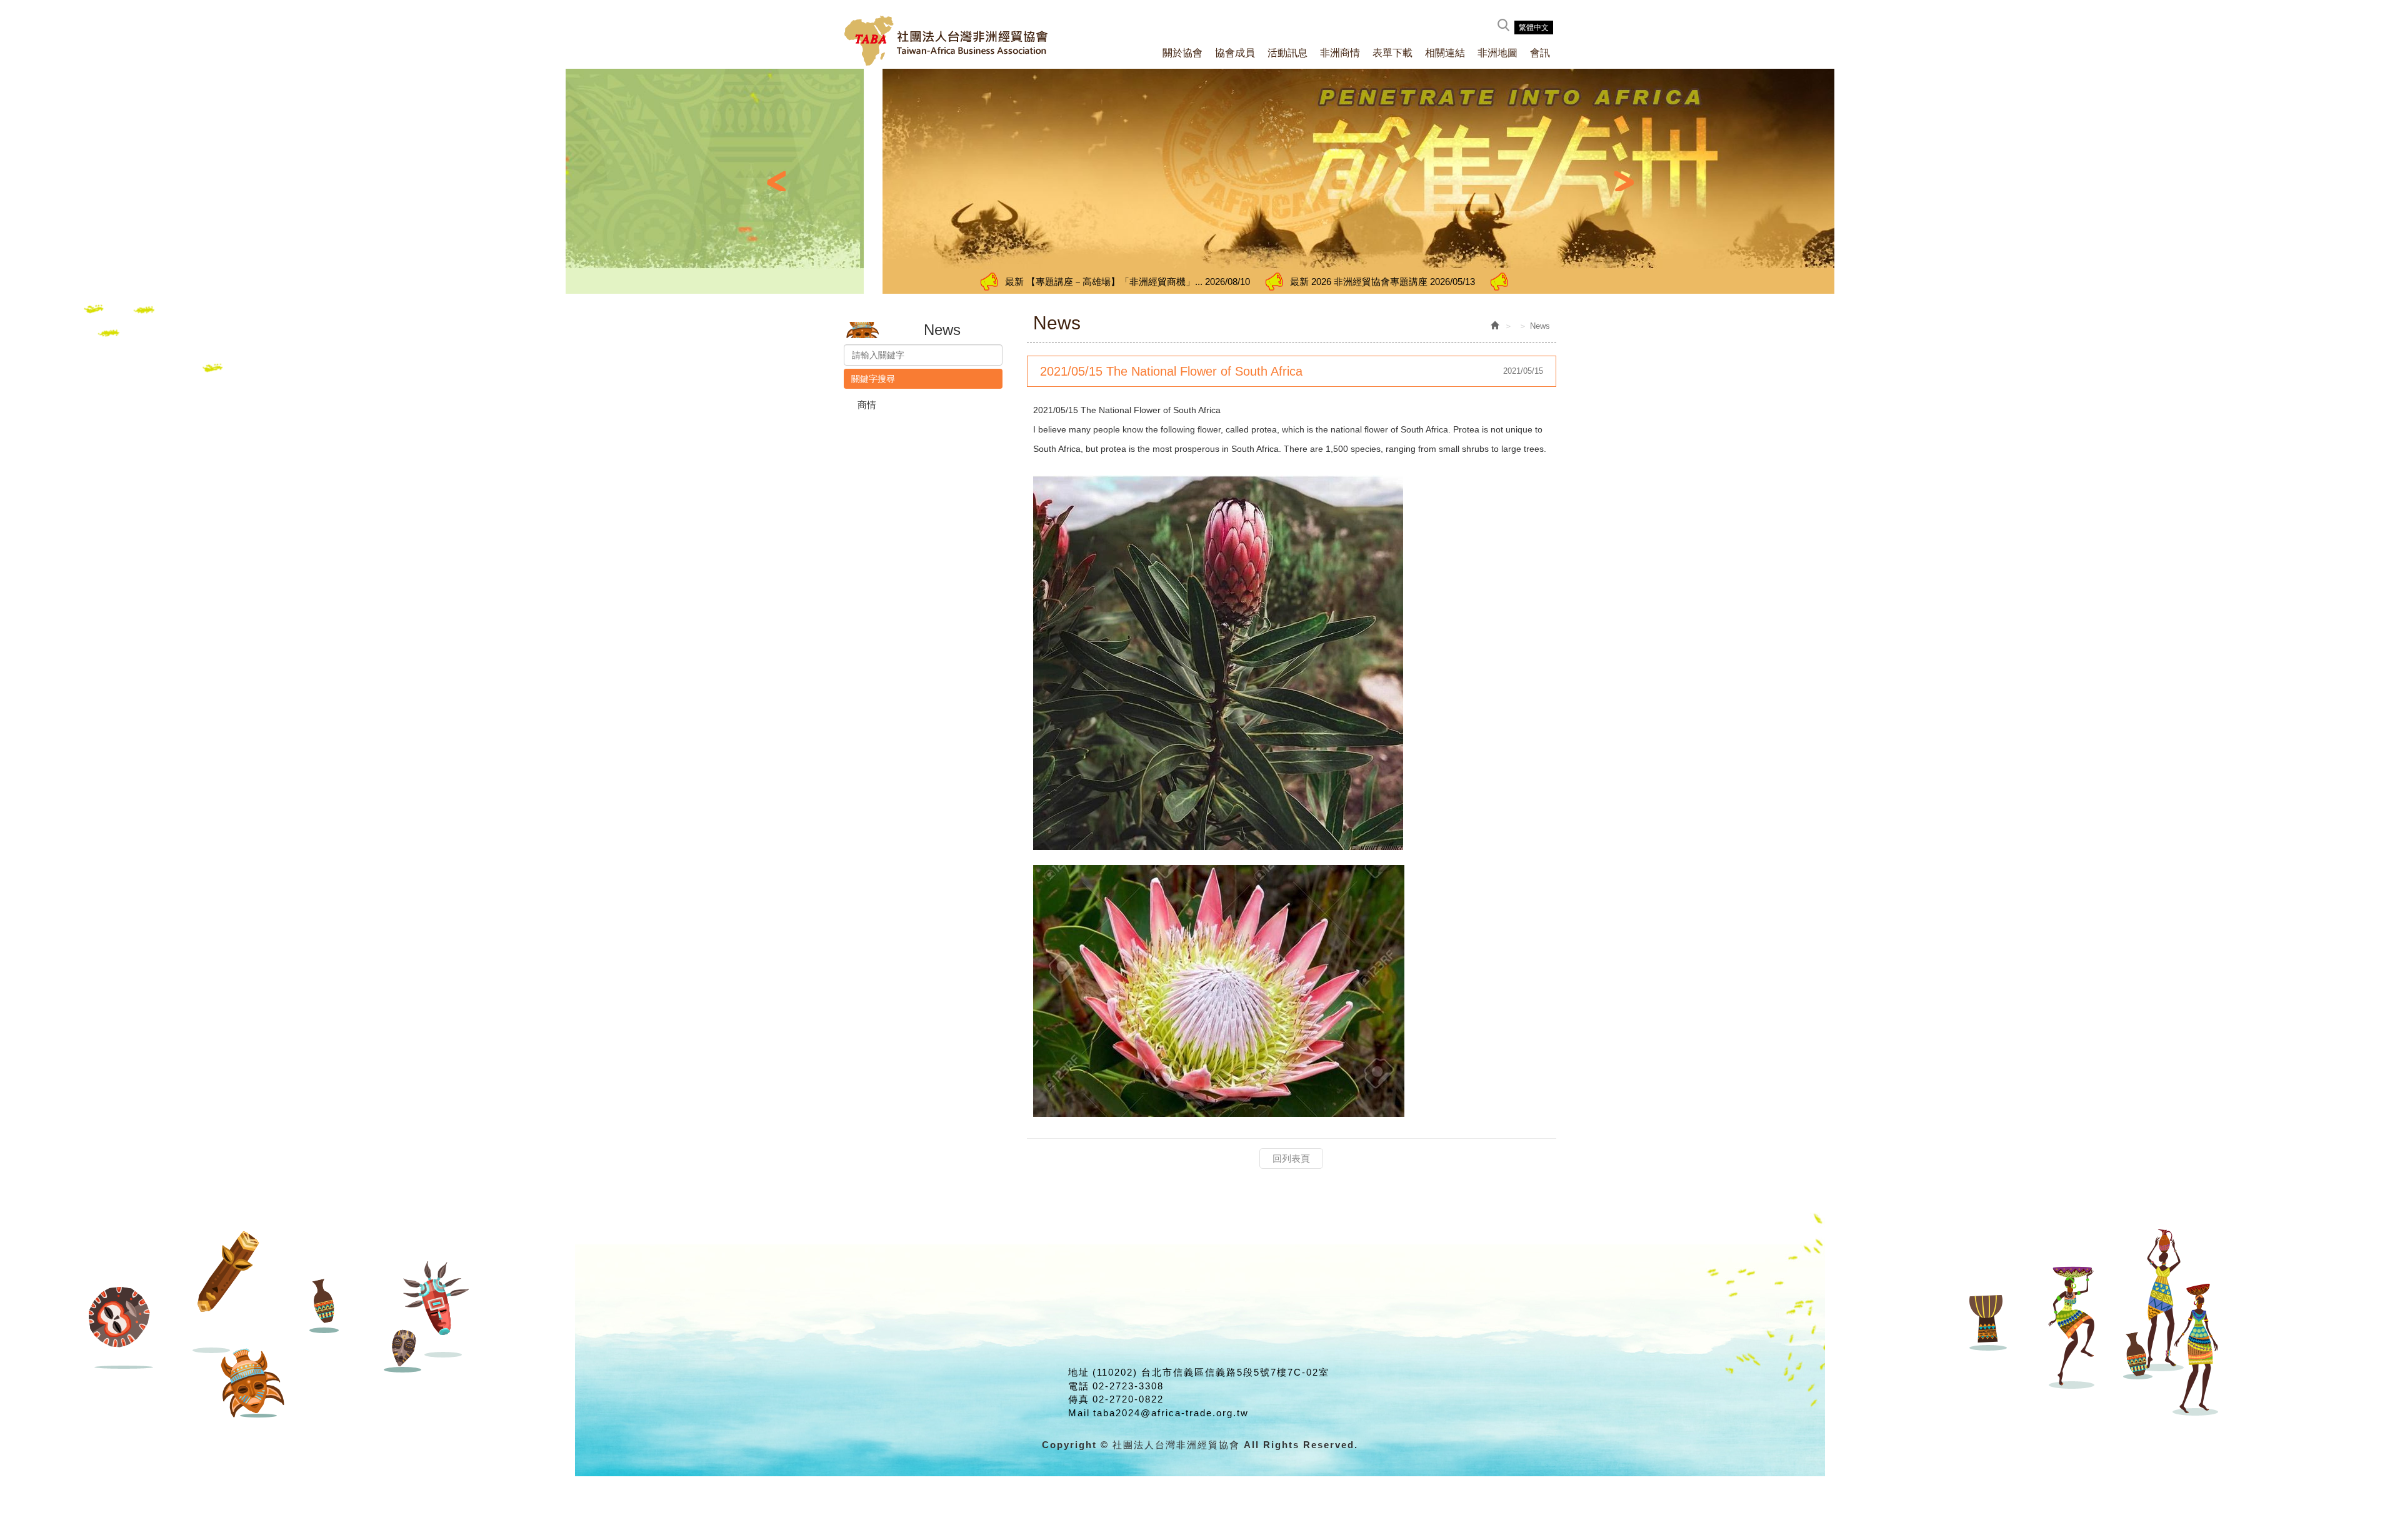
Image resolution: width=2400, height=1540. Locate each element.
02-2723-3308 (1128, 1386)
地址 (1079, 1372)
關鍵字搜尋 (873, 379)
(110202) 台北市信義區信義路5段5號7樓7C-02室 (1211, 1372)
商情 (867, 405)
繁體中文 (1534, 27)
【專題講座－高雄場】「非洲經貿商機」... (940, 282)
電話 (1079, 1386)
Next (1624, 181)
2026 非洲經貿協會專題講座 (1195, 282)
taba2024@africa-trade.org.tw (1171, 1413)
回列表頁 (1291, 1158)
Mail (1079, 1413)
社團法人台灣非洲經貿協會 (947, 41)
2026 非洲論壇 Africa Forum (1420, 282)
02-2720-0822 (1128, 1399)
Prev (776, 181)
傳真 (1079, 1399)
